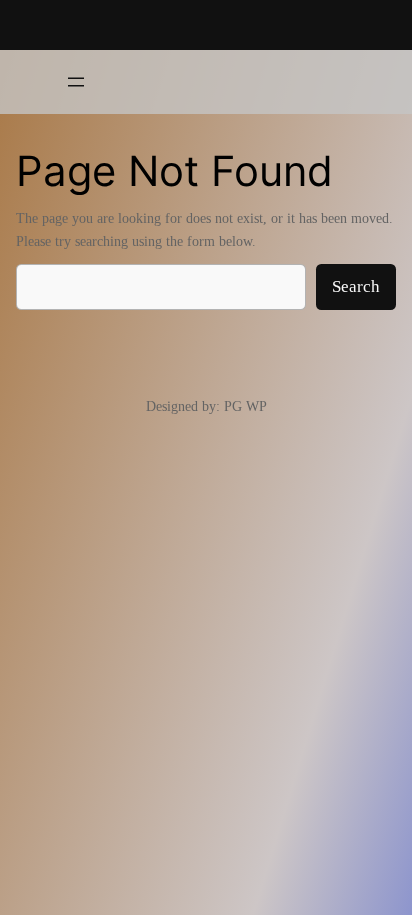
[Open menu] (76, 82)
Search (356, 286)
